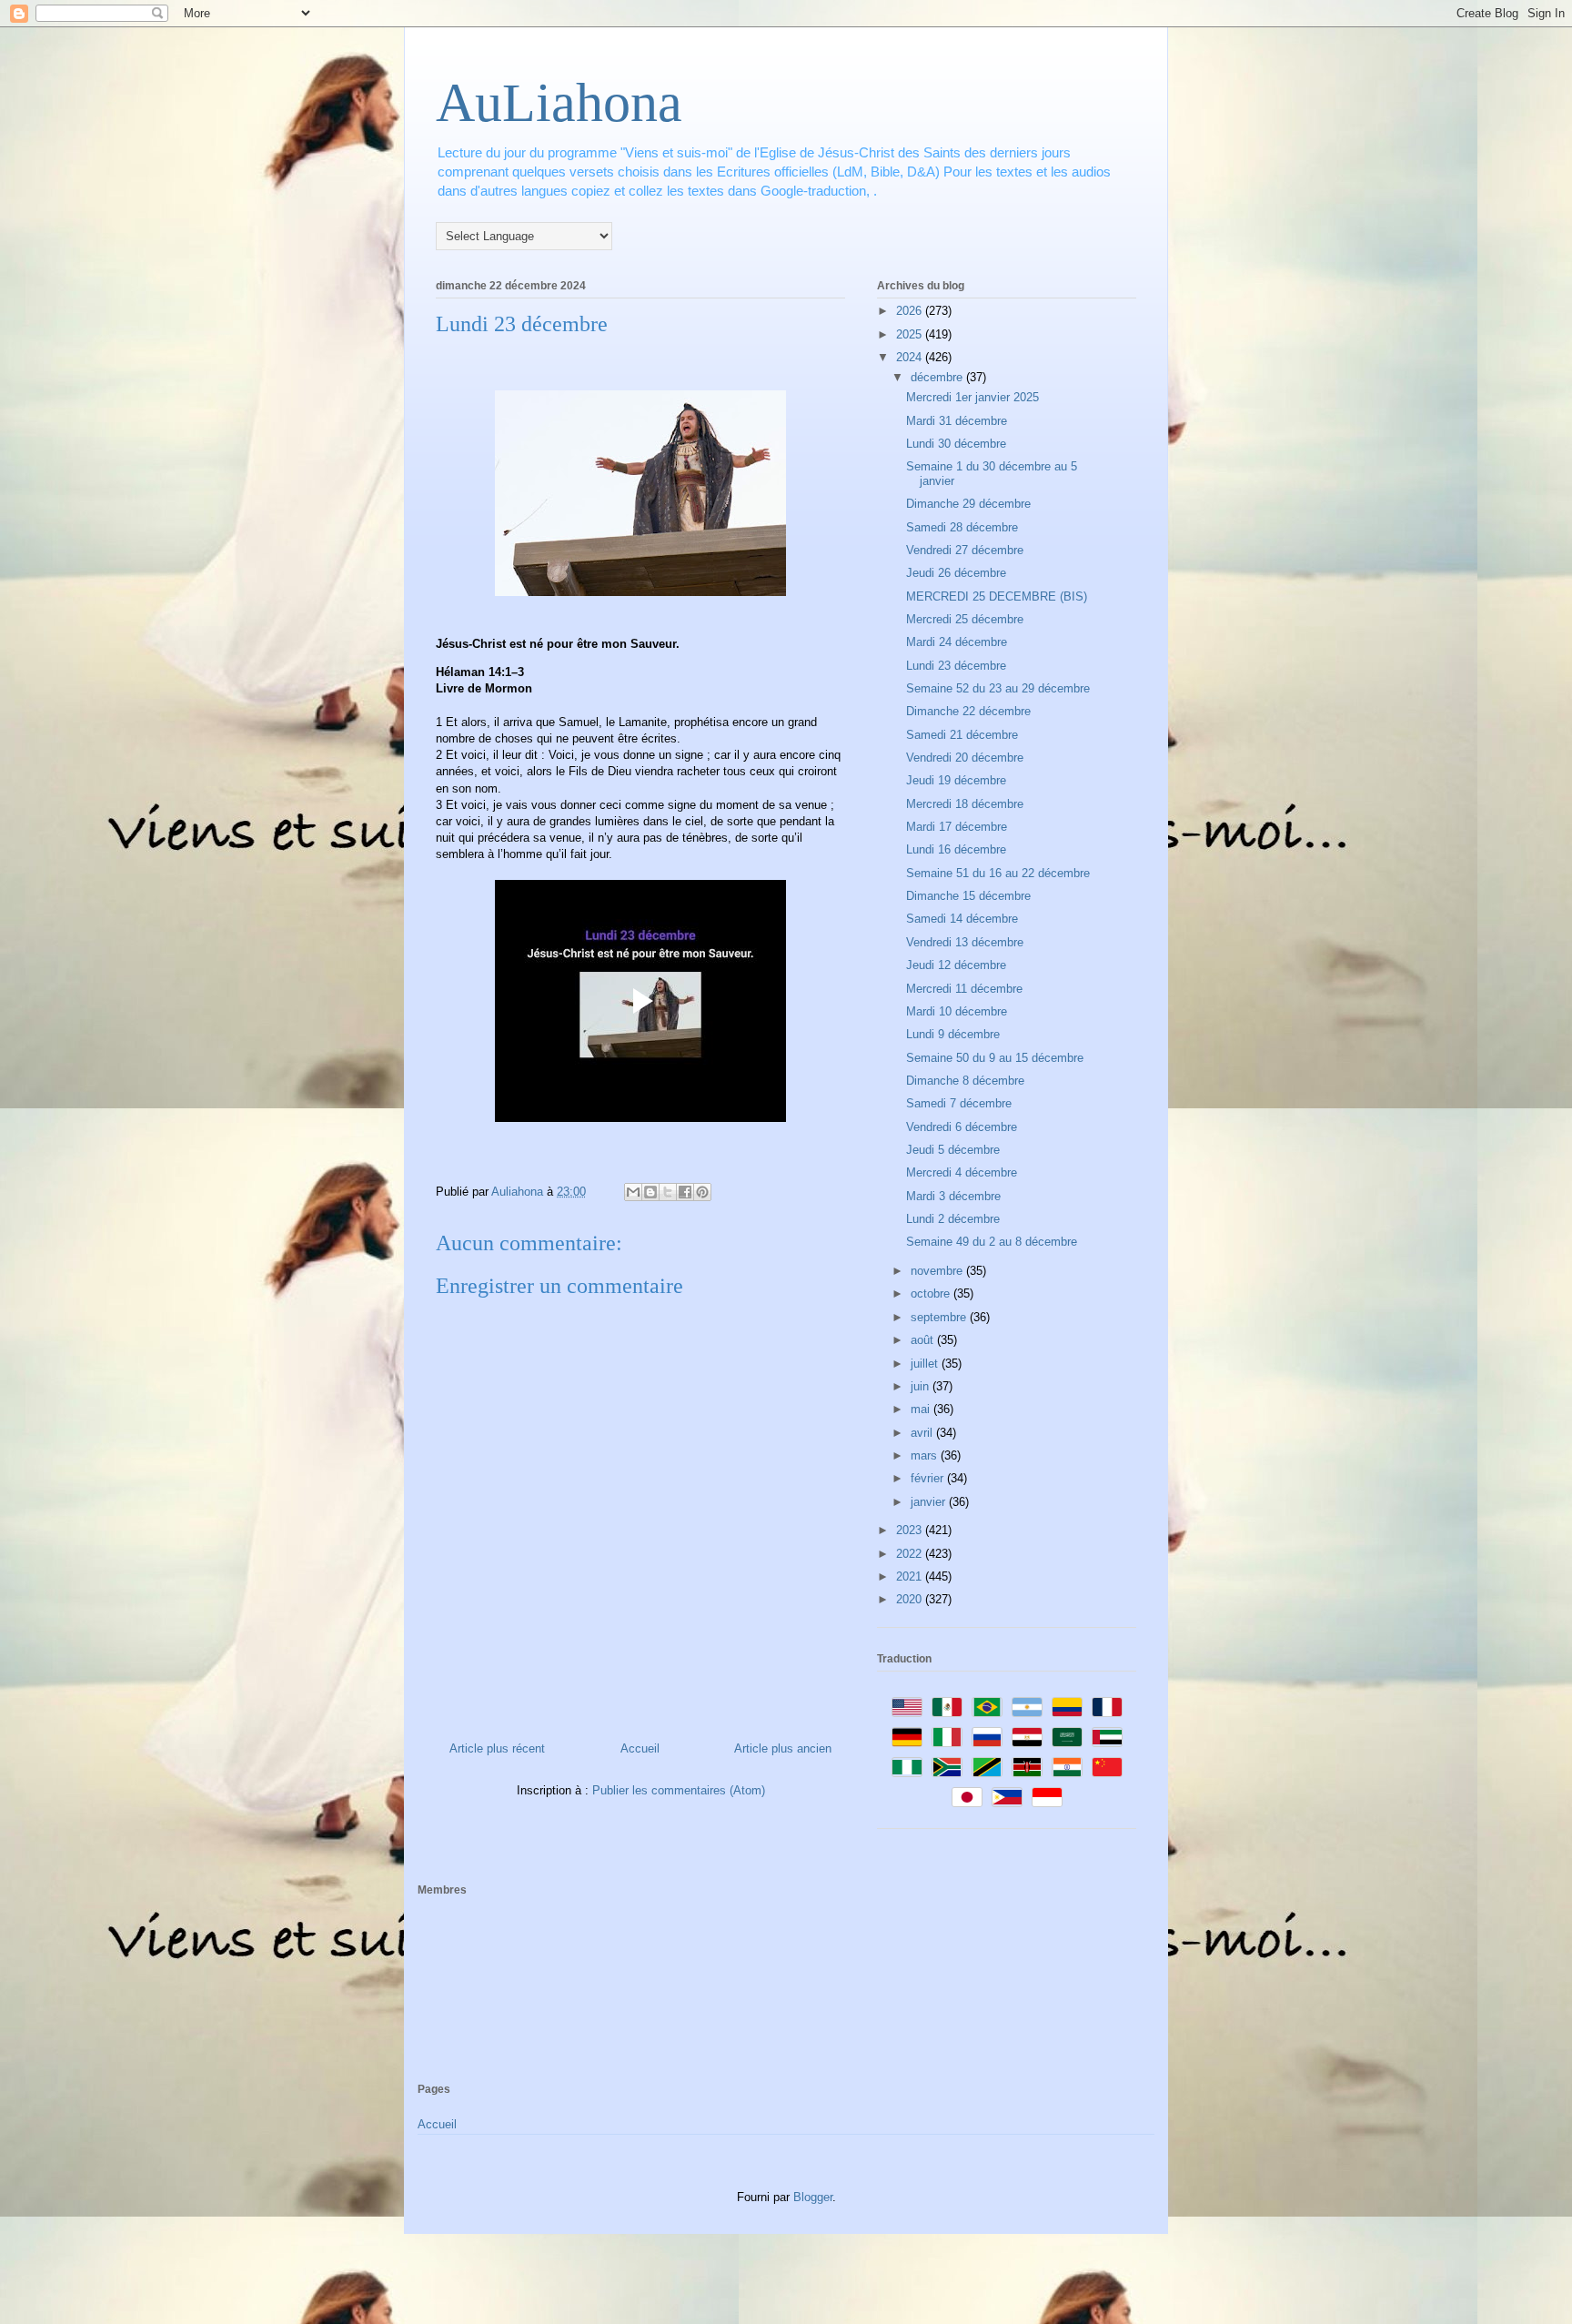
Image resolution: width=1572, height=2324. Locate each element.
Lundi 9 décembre (953, 1034)
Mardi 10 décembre (957, 1011)
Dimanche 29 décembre (968, 504)
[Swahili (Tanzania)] (987, 1767)
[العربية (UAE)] (1107, 1737)
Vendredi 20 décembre (965, 758)
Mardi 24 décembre (957, 642)
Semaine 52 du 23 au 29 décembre (998, 688)
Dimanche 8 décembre (965, 1081)
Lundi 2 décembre (953, 1219)
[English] (907, 1707)
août (924, 1340)
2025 (911, 334)
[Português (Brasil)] (987, 1707)
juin (922, 1386)
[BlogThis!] (650, 1192)
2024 (911, 357)
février (929, 1478)
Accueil (640, 1748)
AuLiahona (559, 103)
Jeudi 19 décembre (956, 780)
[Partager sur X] (668, 1192)
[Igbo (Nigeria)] (907, 1767)
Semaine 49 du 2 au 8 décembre (992, 1242)
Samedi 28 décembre (962, 527)
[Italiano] (947, 1737)
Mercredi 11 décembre (964, 989)
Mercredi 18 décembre (965, 804)
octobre (932, 1293)
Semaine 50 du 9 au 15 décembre (995, 1058)
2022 (911, 1554)
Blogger (813, 2197)
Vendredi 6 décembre (962, 1127)
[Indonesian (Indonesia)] (1047, 1797)
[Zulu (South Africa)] (947, 1767)
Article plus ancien (783, 1748)
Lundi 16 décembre (956, 849)
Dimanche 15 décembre (968, 896)
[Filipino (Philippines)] (1007, 1797)
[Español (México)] (947, 1707)
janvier (930, 1502)
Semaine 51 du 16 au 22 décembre (998, 873)
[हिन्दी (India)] (1067, 1767)
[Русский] (987, 1737)
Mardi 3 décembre (953, 1196)
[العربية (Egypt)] (1027, 1737)
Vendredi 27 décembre (965, 550)
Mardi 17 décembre (957, 827)
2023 (911, 1530)
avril (923, 1433)
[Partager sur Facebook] (685, 1192)
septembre (940, 1317)
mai (922, 1409)
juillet (926, 1364)
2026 (911, 311)
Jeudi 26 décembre (956, 573)
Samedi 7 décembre (959, 1103)
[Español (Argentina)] (1027, 1707)
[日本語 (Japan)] (967, 1797)
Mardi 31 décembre (957, 421)
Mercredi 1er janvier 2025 (972, 397)
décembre (938, 377)
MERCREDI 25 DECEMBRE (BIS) (997, 596)
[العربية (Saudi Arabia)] (1067, 1737)
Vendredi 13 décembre (965, 942)
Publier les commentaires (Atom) (679, 1790)
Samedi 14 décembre (962, 919)
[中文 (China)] (1107, 1767)
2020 (911, 1599)
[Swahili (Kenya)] (1027, 1767)
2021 (911, 1576)
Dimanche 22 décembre (968, 711)
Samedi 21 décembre (962, 735)
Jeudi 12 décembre (956, 965)
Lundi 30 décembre (956, 444)
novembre (938, 1271)
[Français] (1107, 1707)
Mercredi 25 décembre (965, 619)
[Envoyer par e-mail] (633, 1192)
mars (926, 1455)
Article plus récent (497, 1748)
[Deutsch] (907, 1737)
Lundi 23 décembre (956, 666)
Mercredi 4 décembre (962, 1172)
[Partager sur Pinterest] (702, 1192)
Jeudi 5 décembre (953, 1150)
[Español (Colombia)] (1067, 1707)
